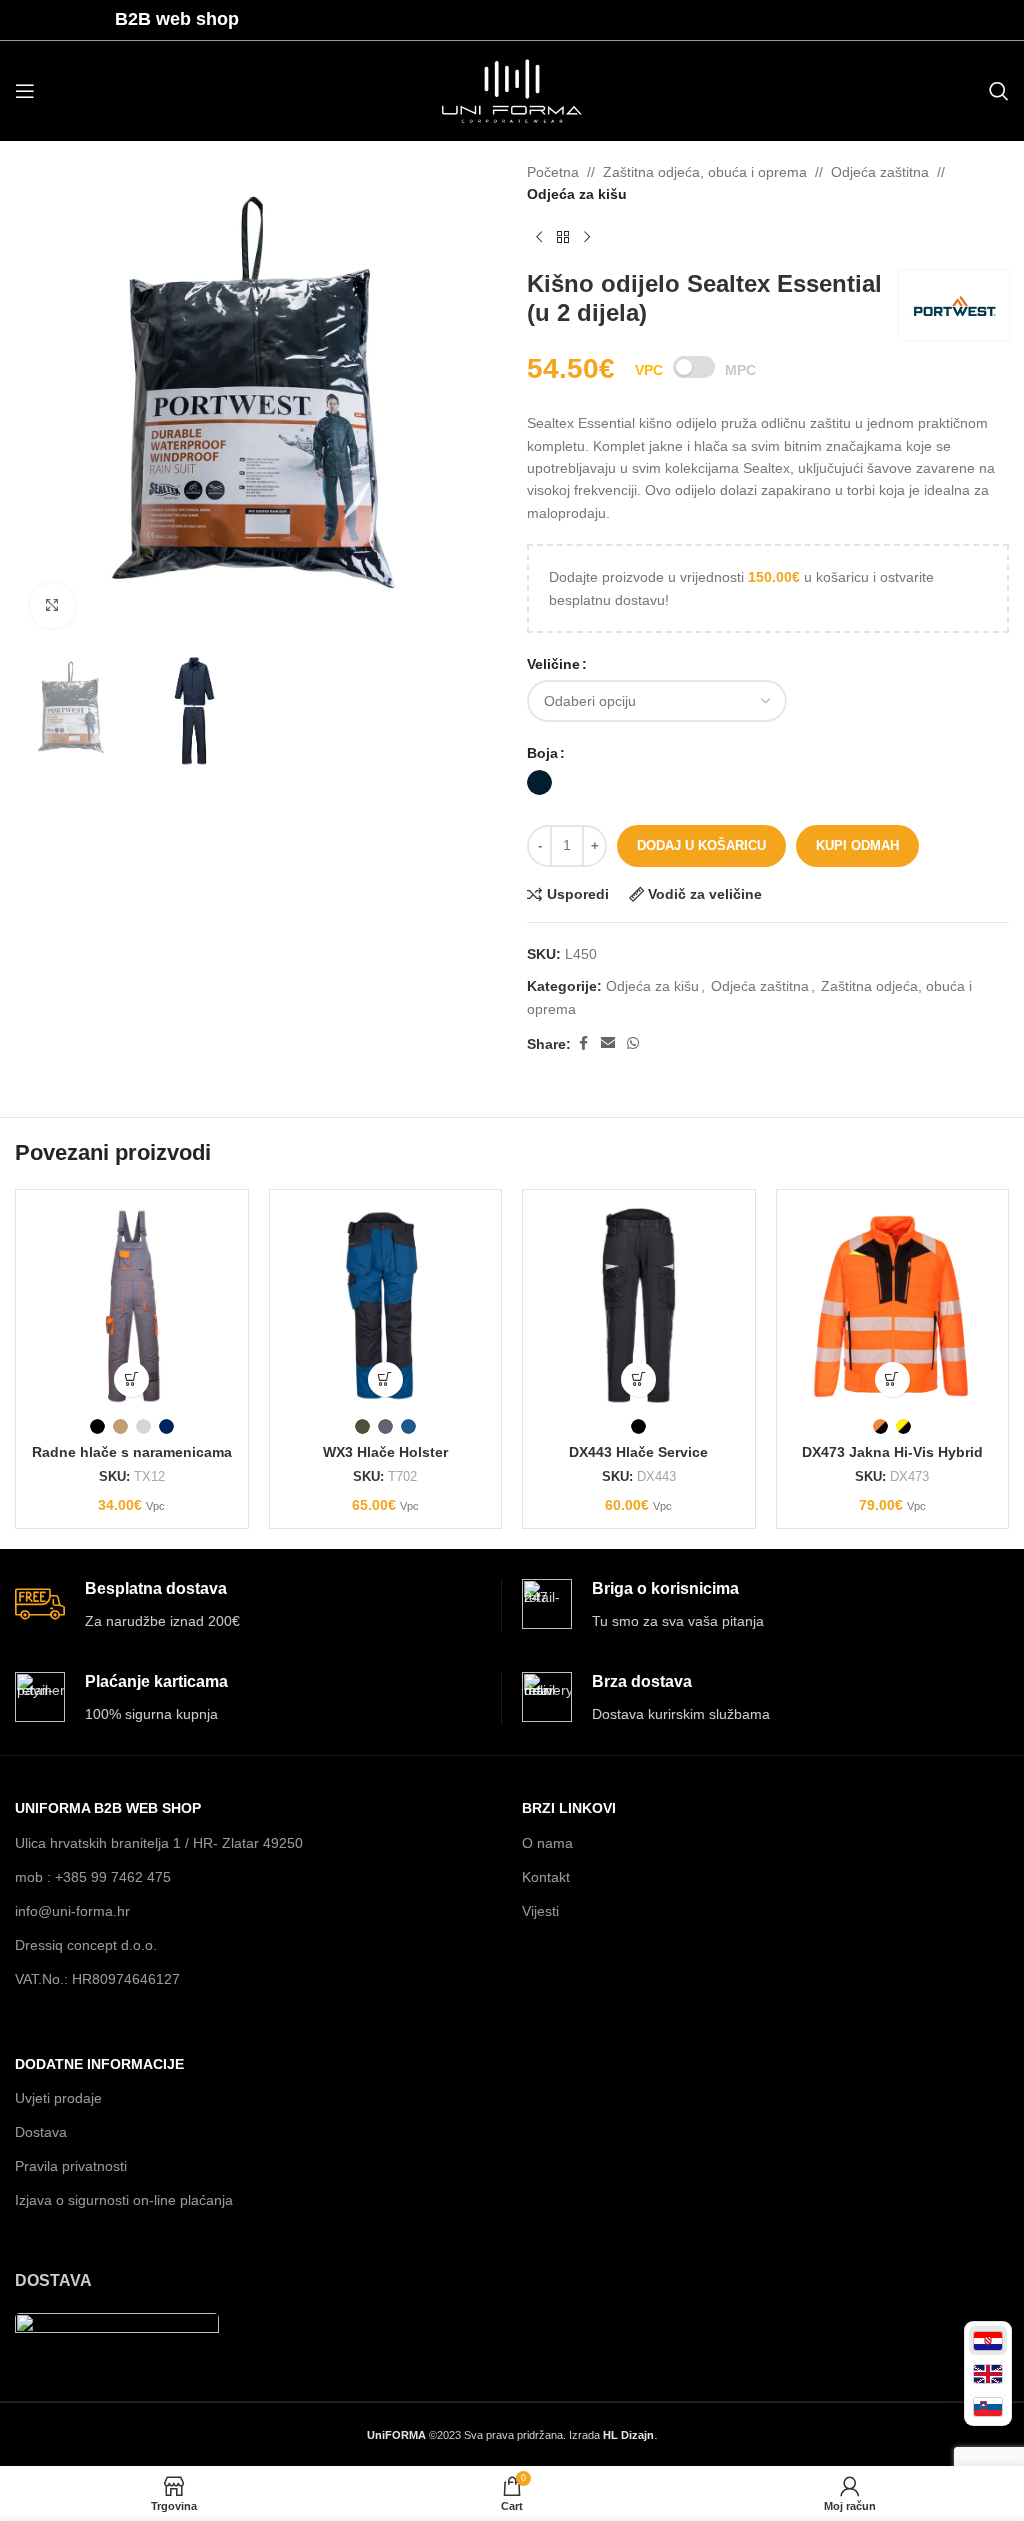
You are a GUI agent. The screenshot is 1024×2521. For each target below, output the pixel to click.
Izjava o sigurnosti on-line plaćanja (124, 2200)
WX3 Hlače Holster (385, 1452)
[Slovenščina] (988, 2406)
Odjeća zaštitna (880, 172)
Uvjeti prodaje (58, 2098)
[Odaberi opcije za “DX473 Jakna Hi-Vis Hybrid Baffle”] (892, 1379)
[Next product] (587, 238)
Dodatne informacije (99, 2064)
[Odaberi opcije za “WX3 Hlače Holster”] (385, 1379)
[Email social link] (608, 1043)
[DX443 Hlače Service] (639, 1306)
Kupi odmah (857, 845)
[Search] (999, 91)
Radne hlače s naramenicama (132, 1452)
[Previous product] (539, 238)
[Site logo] (512, 90)
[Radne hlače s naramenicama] (132, 1306)
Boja (542, 753)
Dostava (41, 2132)
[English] (988, 2373)
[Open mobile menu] (25, 91)
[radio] (539, 782)
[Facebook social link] (583, 1043)
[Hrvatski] (988, 2340)
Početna (553, 172)
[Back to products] (563, 238)
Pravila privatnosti (71, 2166)
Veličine (553, 664)
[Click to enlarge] (52, 605)
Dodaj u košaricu (701, 845)
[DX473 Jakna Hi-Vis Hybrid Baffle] (893, 1306)
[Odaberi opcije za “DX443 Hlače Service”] (638, 1379)
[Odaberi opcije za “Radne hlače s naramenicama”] (131, 1379)
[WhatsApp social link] (633, 1043)
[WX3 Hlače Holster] (386, 1306)
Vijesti (540, 1911)
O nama (547, 1843)
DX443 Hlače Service (638, 1452)
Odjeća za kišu (577, 194)
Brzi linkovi (569, 1808)
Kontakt (546, 1877)
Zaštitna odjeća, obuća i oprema (705, 172)
